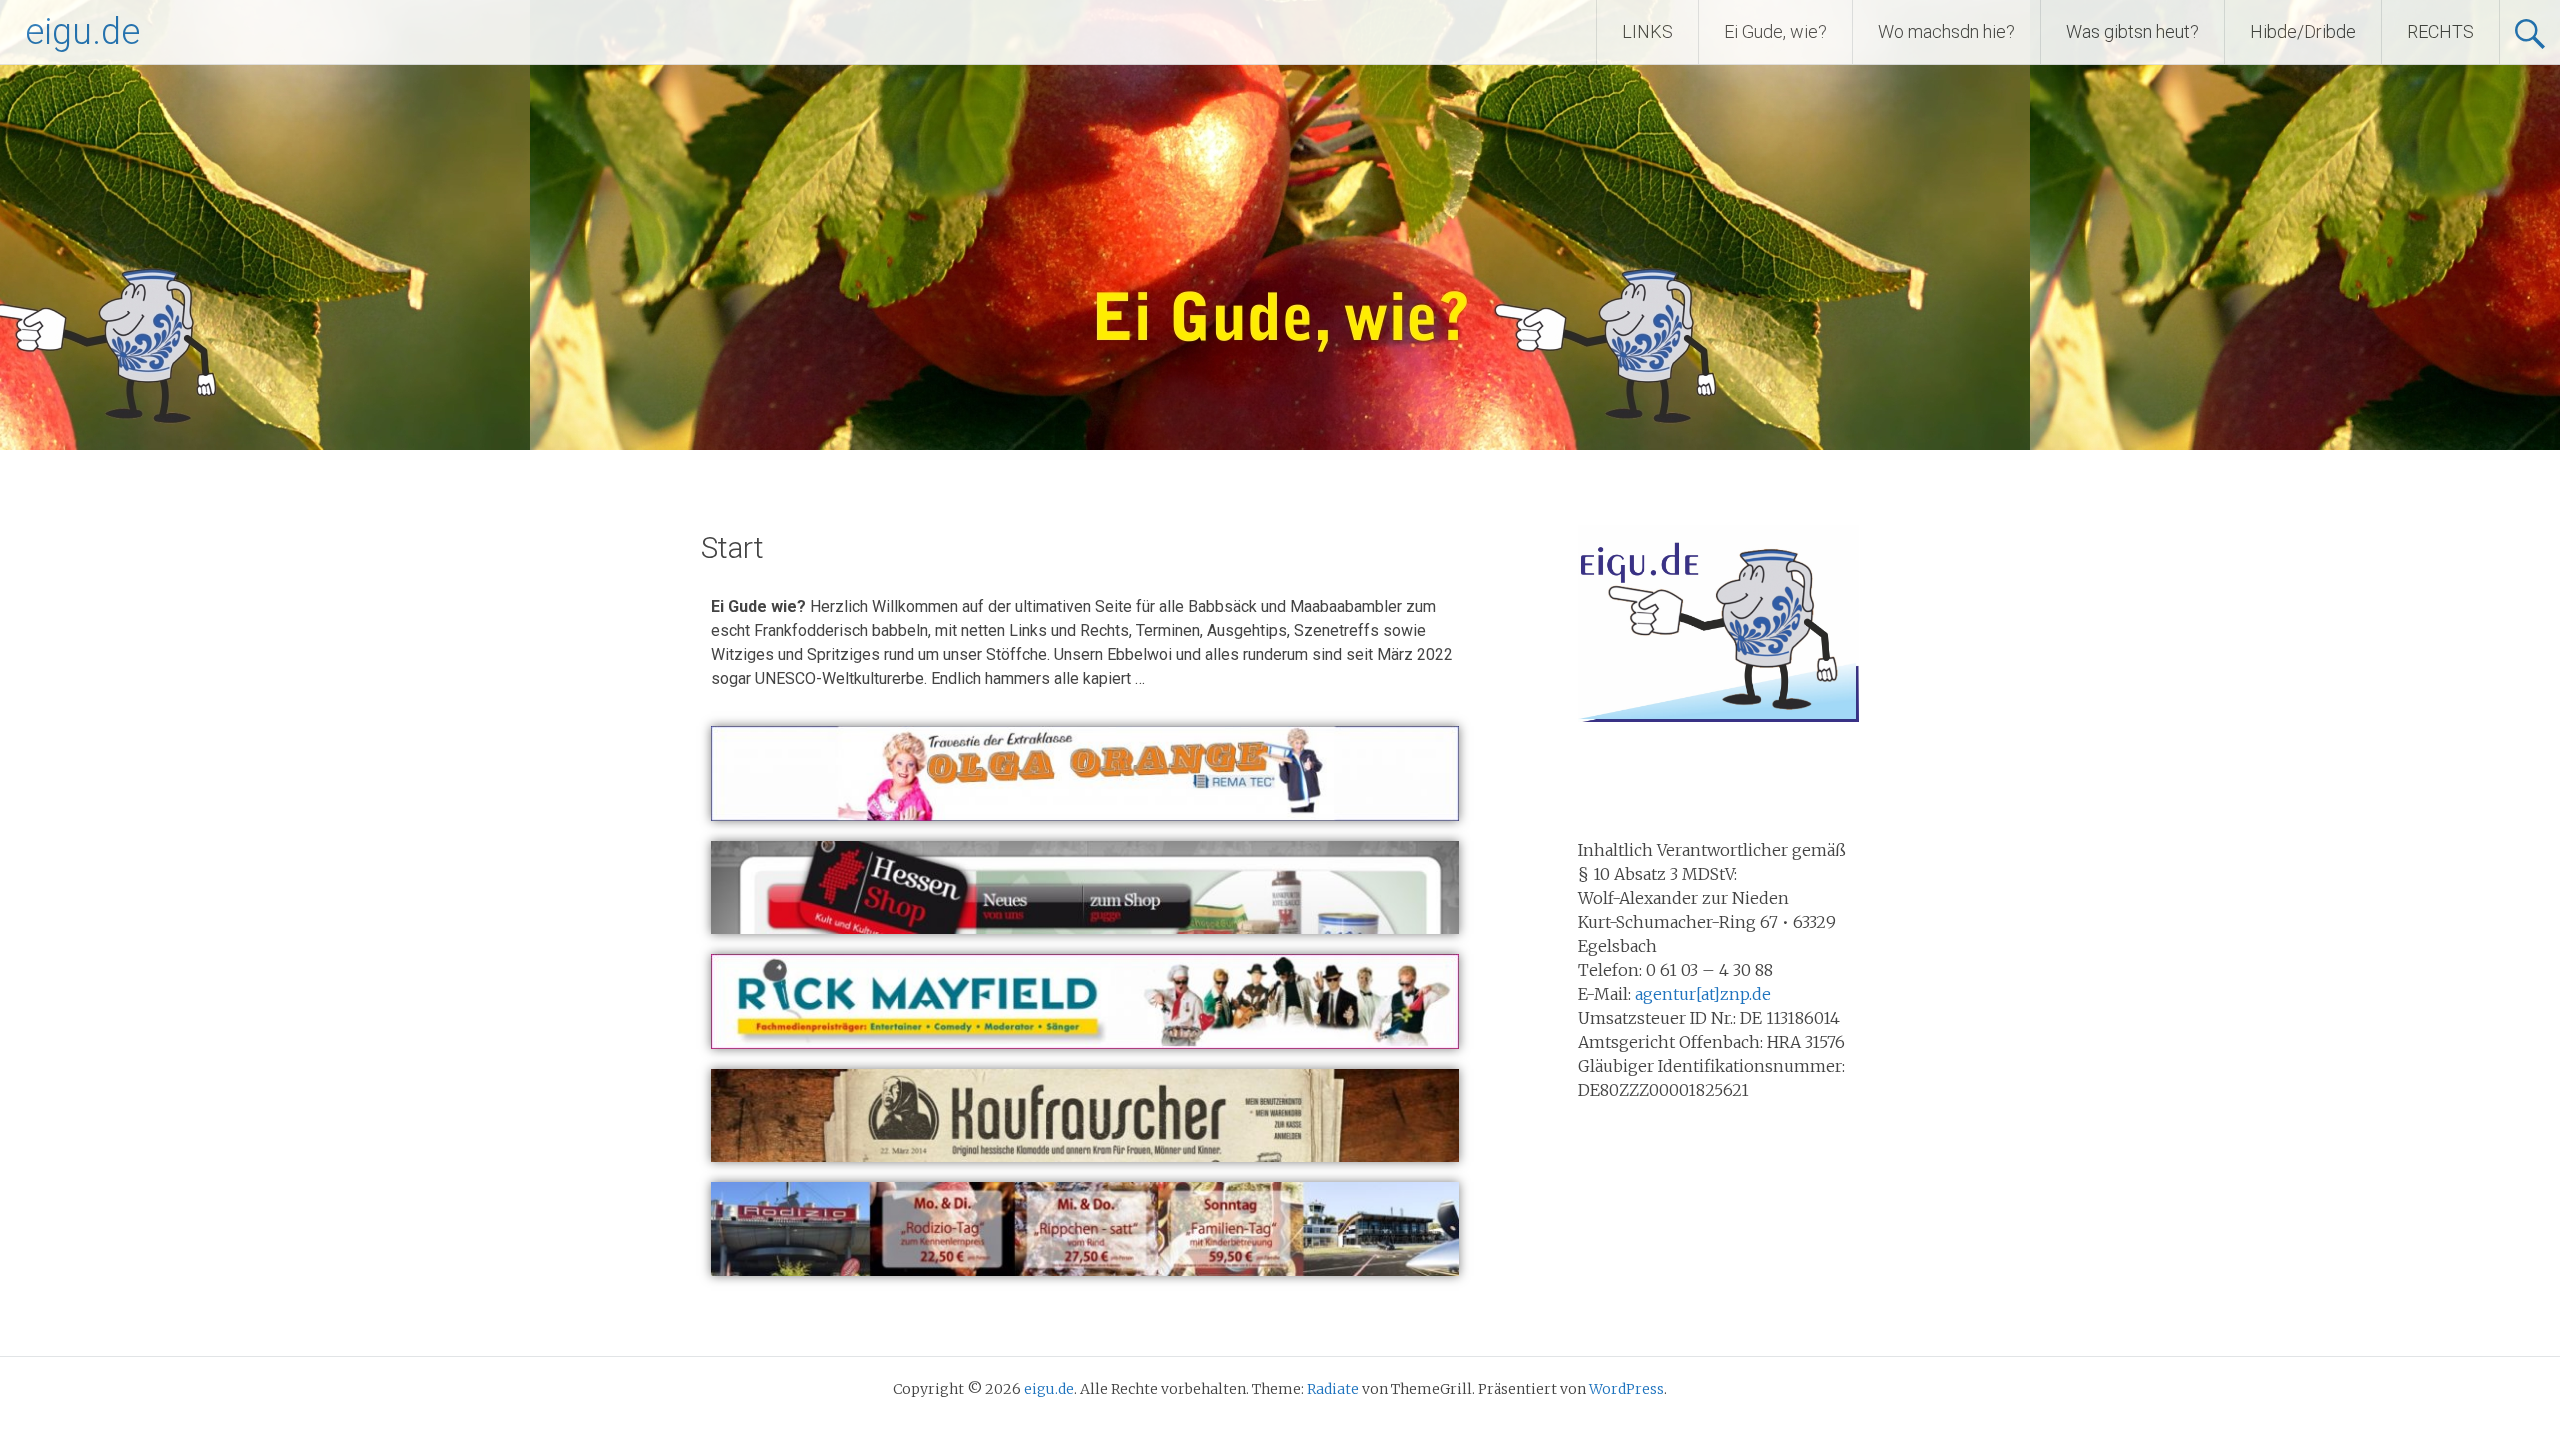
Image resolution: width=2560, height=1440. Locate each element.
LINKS (1647, 31)
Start (732, 547)
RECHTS (2440, 31)
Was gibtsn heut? (2132, 31)
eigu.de (82, 32)
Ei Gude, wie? (1775, 31)
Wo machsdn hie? (1946, 31)
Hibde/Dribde (2303, 31)
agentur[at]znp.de (1703, 994)
